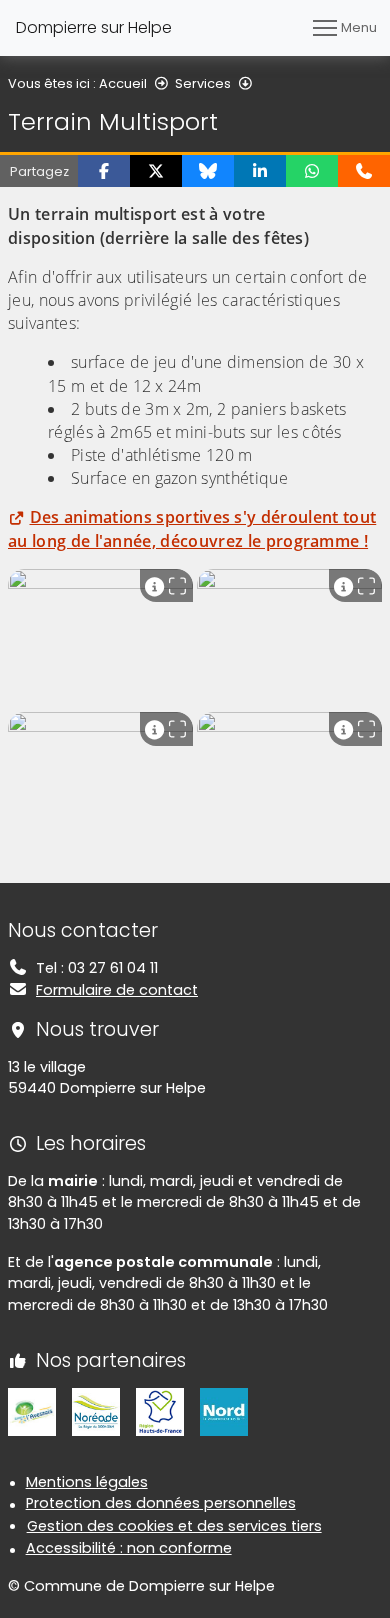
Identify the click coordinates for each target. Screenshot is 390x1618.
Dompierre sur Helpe (94, 27)
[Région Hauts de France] (160, 1410)
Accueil (123, 83)
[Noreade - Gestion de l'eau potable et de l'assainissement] (96, 1410)
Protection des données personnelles (161, 1503)
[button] (104, 171)
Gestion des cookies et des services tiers (174, 1526)
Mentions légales (87, 1482)
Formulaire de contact (117, 990)
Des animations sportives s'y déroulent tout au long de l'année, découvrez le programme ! (192, 528)
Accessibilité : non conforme (129, 1548)
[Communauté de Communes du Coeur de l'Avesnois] (32, 1410)
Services (203, 83)
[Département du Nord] (224, 1410)
